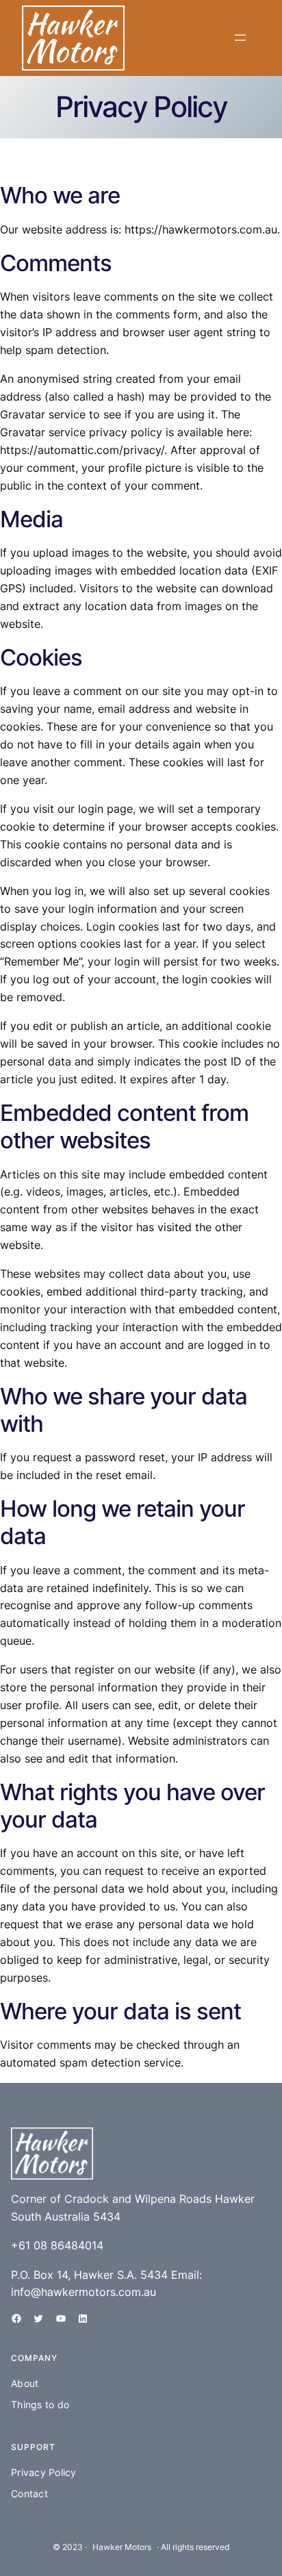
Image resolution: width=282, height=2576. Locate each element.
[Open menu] (240, 38)
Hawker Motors (122, 2547)
